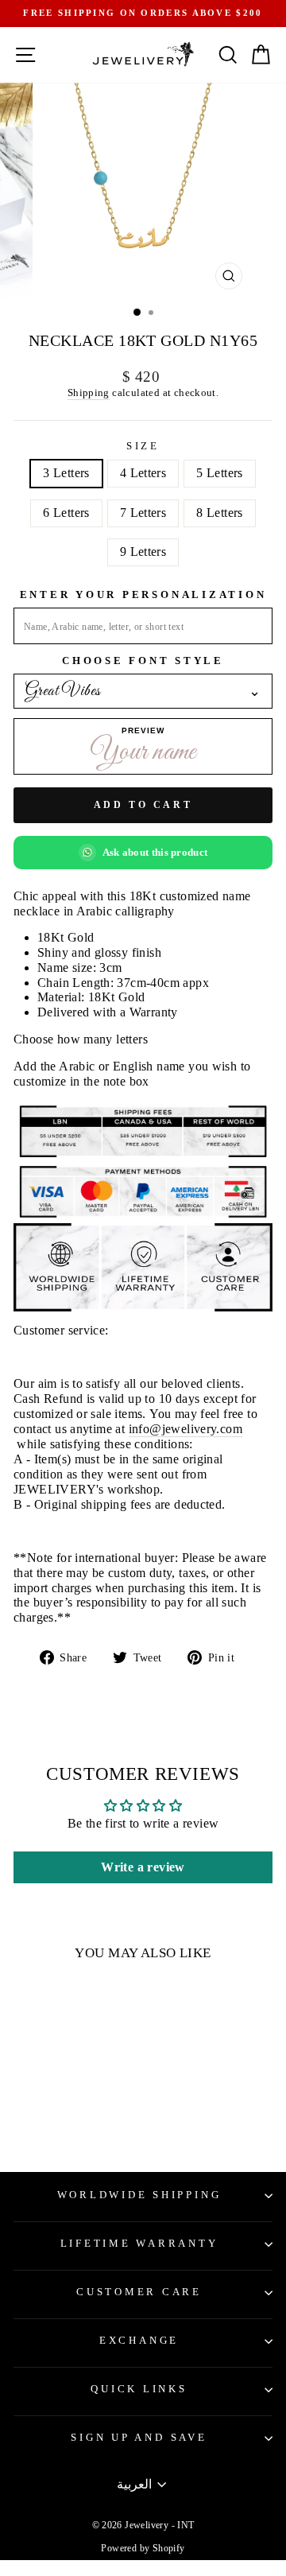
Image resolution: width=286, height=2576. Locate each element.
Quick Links (139, 2389)
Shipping (89, 392)
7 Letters (143, 513)
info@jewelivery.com (186, 1429)
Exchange (139, 2341)
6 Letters (66, 513)
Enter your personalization (143, 595)
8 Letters (220, 513)
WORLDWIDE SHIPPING (139, 2195)
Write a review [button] (143, 1867)
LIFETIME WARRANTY (139, 2244)
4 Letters (143, 473)
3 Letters (66, 473)
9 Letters (143, 552)
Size (143, 446)
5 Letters (220, 473)
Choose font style (143, 661)
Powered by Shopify (143, 2548)
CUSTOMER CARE (139, 2292)
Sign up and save (139, 2438)
